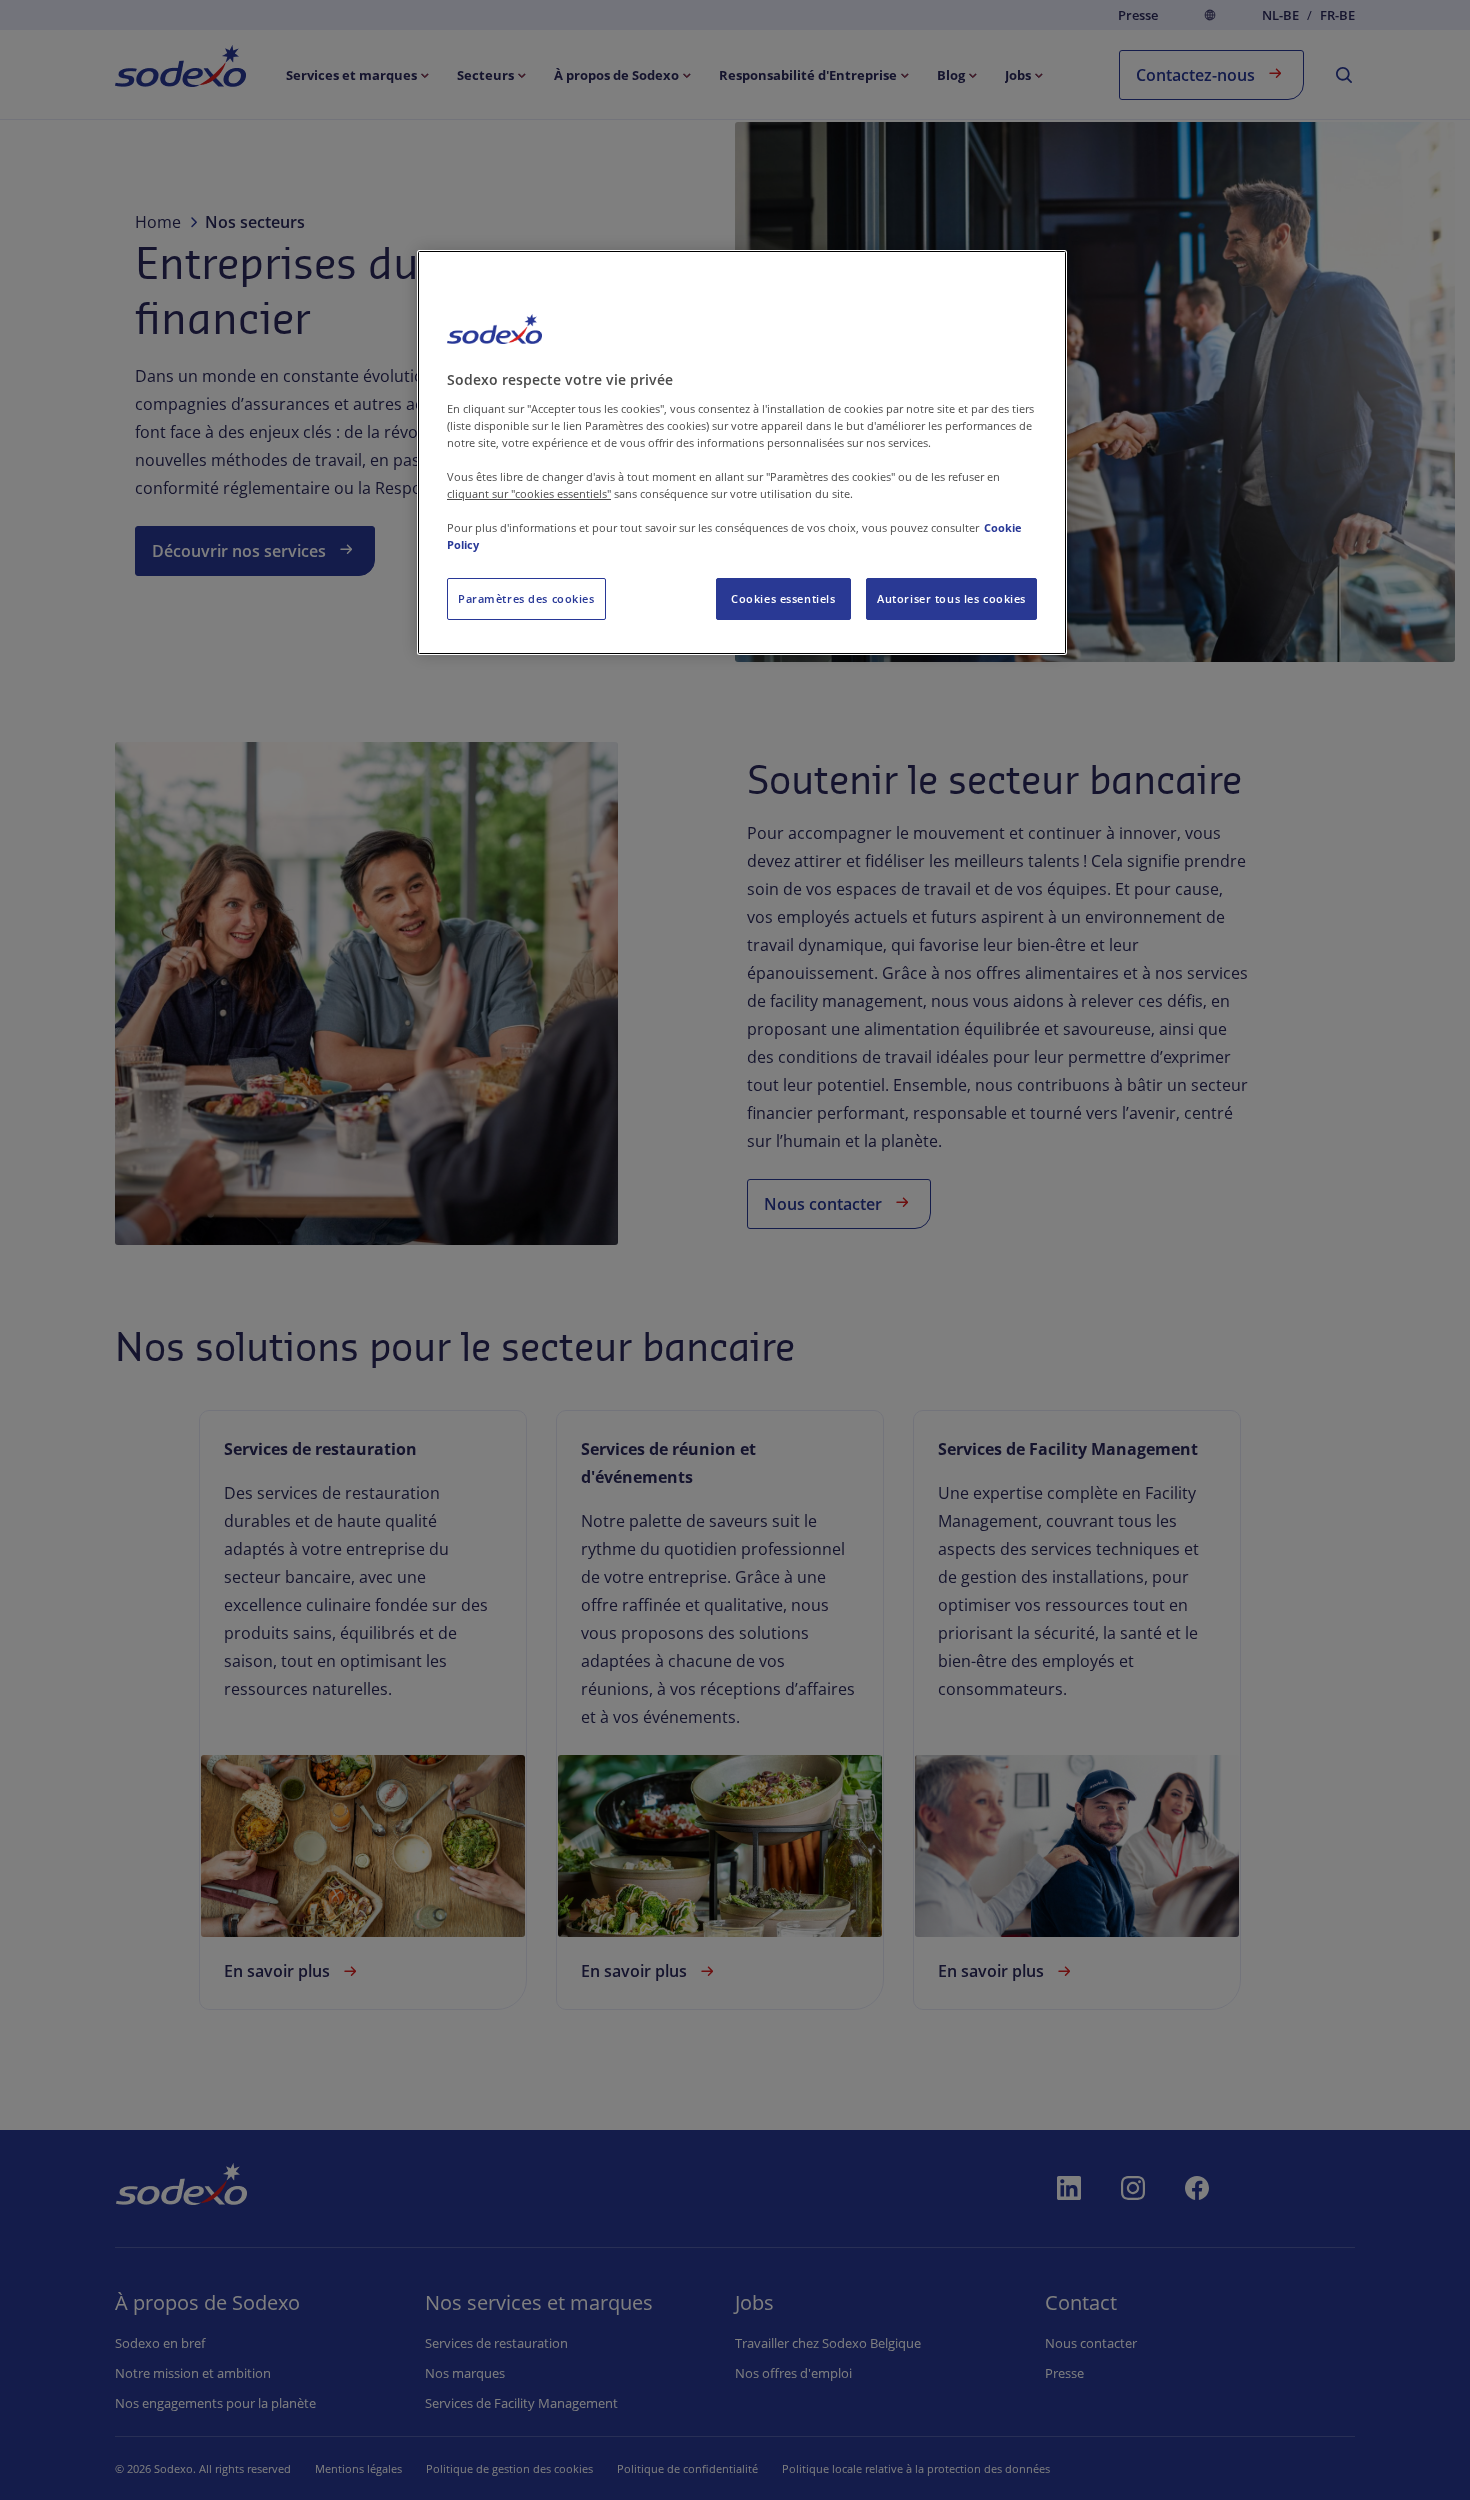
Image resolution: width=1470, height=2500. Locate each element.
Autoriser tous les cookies (951, 598)
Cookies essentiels (783, 598)
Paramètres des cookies (526, 598)
